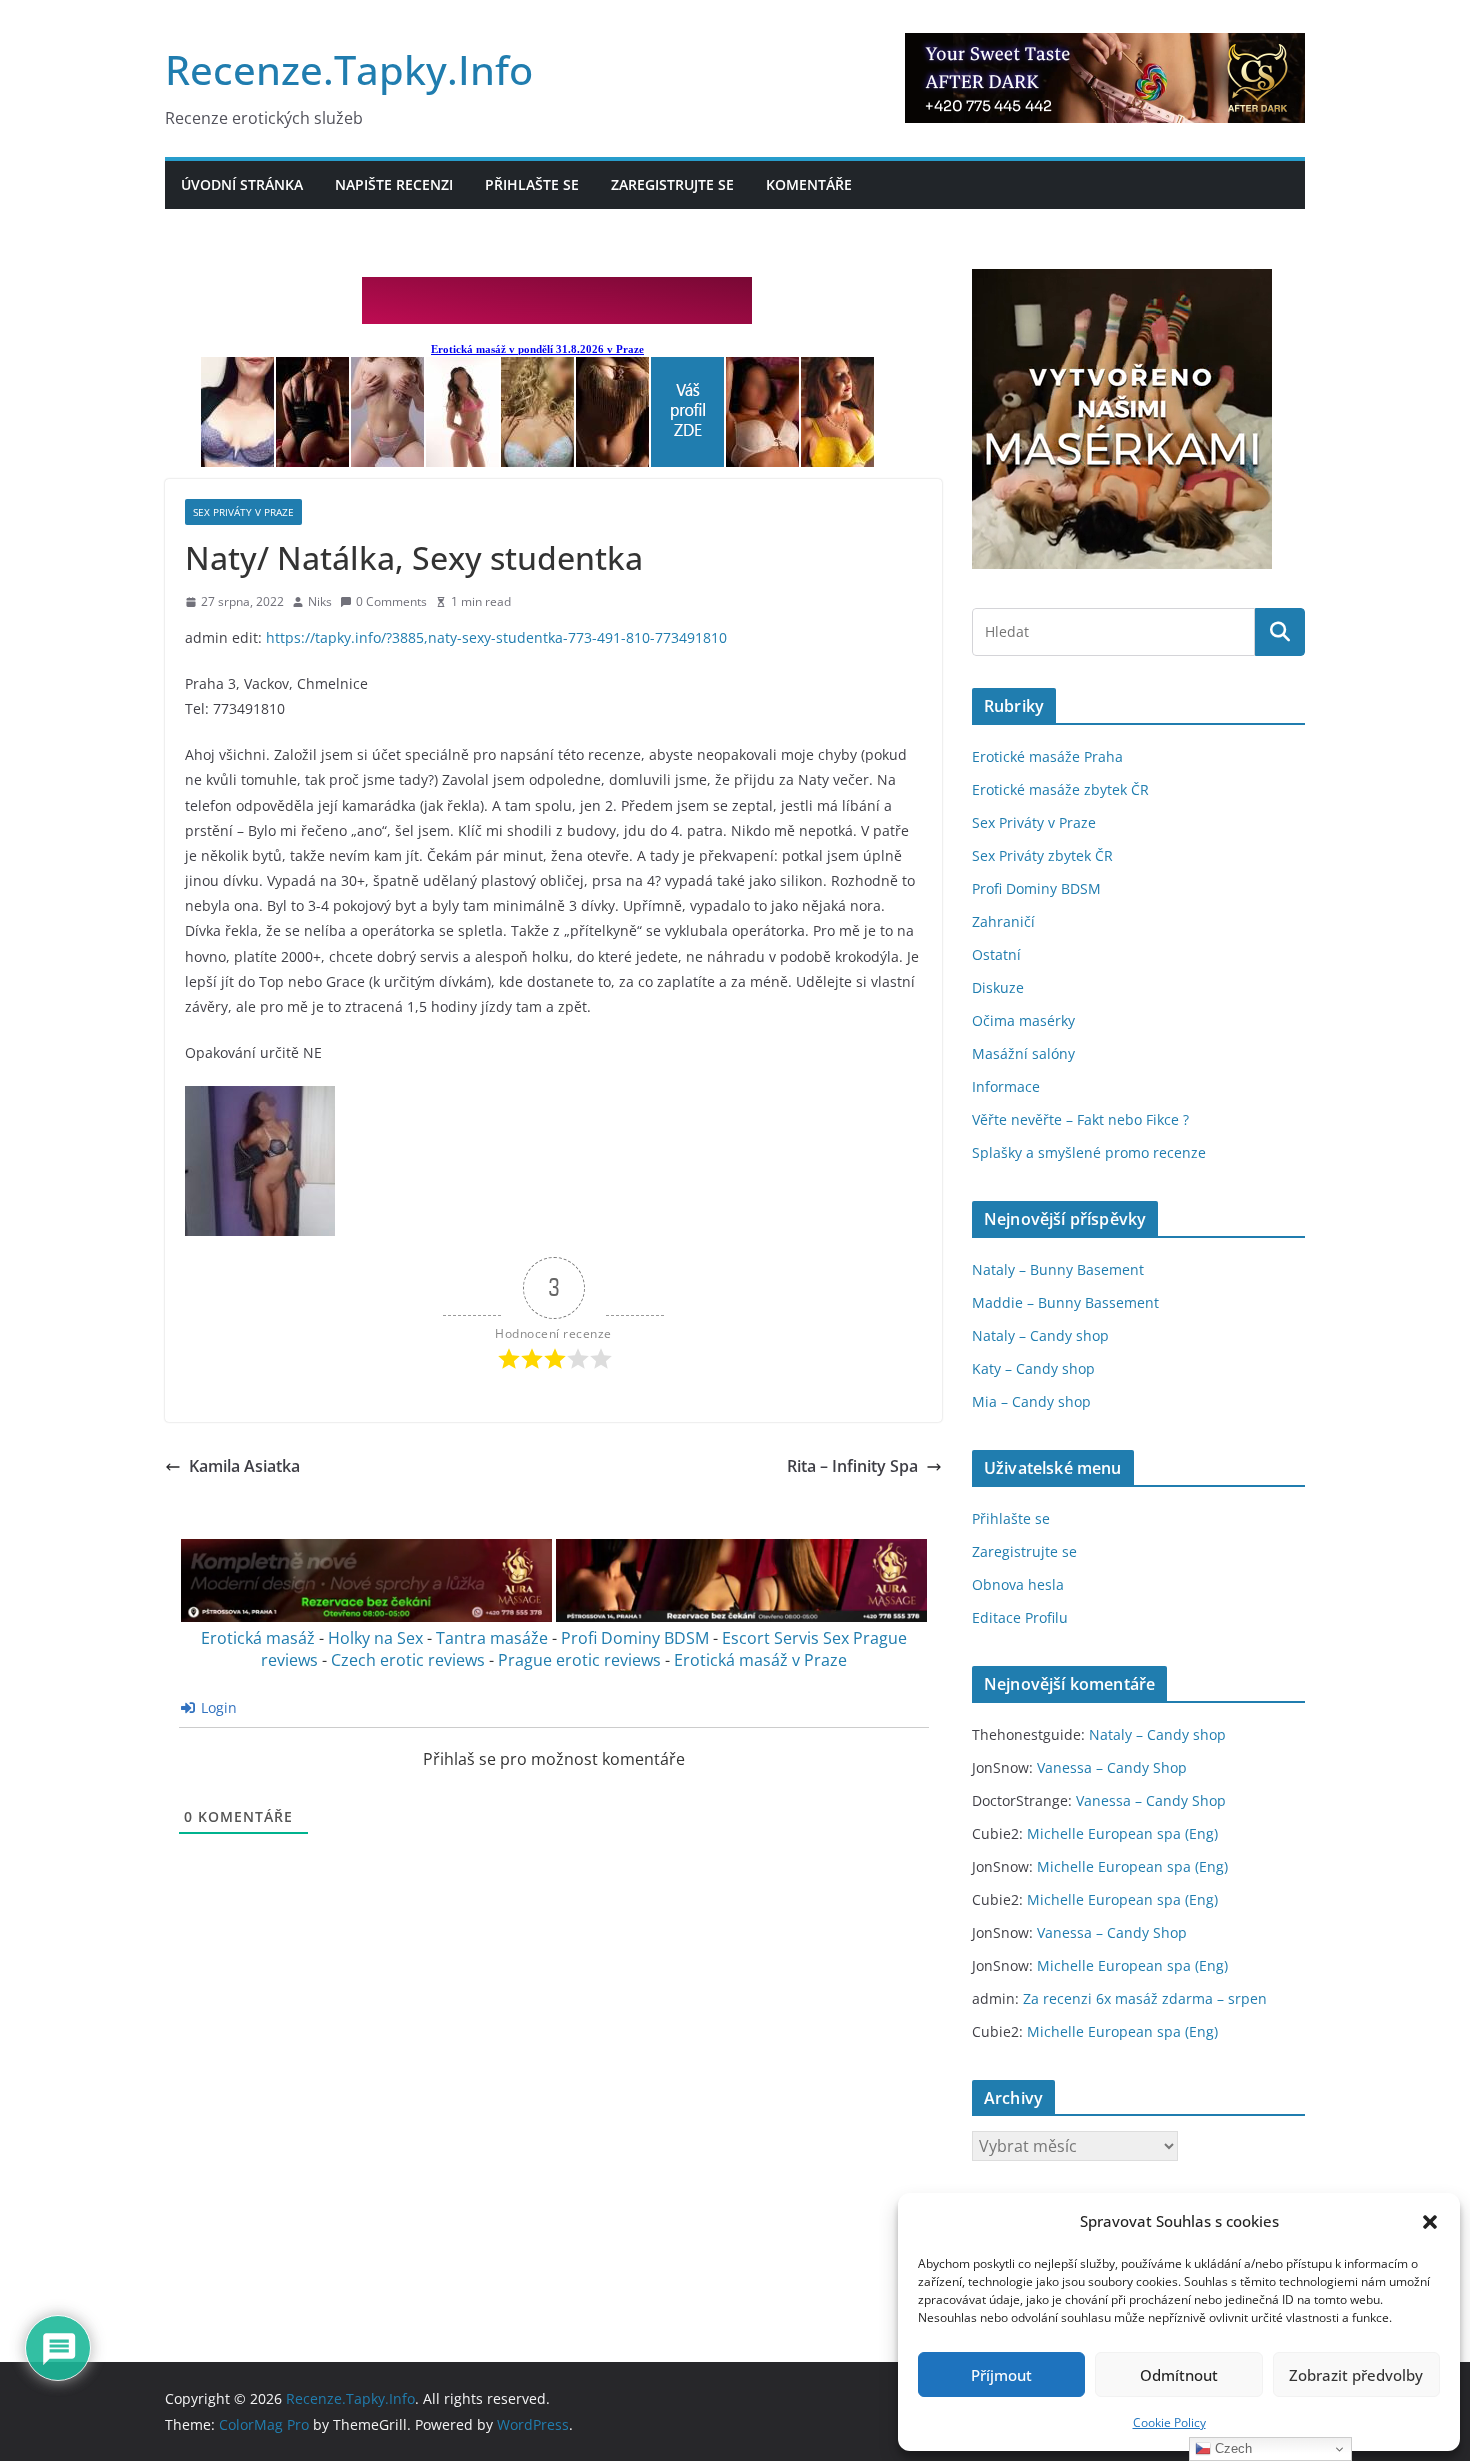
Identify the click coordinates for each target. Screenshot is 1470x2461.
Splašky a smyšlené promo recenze (1089, 1152)
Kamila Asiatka (244, 1466)
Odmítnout (1179, 2375)
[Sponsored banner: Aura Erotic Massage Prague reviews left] (366, 1616)
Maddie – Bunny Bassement (1065, 1302)
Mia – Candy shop (1031, 1401)
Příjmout (1001, 2375)
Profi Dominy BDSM (635, 1638)
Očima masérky (1023, 1020)
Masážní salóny (1023, 1053)
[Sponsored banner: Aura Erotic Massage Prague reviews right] (741, 1616)
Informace (1006, 1086)
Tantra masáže (492, 1638)
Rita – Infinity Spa (852, 1466)
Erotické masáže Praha (1047, 756)
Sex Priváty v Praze (243, 512)
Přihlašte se (532, 184)
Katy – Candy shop (1033, 1368)
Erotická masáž (258, 1638)
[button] (1430, 2222)
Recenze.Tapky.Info (349, 69)
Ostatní (996, 954)
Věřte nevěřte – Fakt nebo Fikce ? (1080, 1119)
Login (217, 1707)
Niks (320, 601)
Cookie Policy (1169, 2422)
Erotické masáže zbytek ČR (1060, 789)
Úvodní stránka (242, 184)
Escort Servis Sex (785, 1638)
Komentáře (809, 184)
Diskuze (998, 987)
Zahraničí (1003, 921)
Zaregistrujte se (672, 184)
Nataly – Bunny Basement (1058, 1269)
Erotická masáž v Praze (760, 1660)
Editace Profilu (1020, 1617)
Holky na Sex (375, 1638)
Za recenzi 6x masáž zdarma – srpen (1145, 1998)
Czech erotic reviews (408, 1660)
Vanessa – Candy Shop (1112, 1767)
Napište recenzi (394, 184)
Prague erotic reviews (579, 1660)
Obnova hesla (1018, 1584)
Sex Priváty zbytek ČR (1042, 855)
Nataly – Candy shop (1040, 1335)
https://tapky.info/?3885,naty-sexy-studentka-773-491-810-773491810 (496, 637)
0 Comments (391, 601)
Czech (1231, 2448)
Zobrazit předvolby (1356, 2375)
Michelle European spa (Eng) (1122, 1833)
